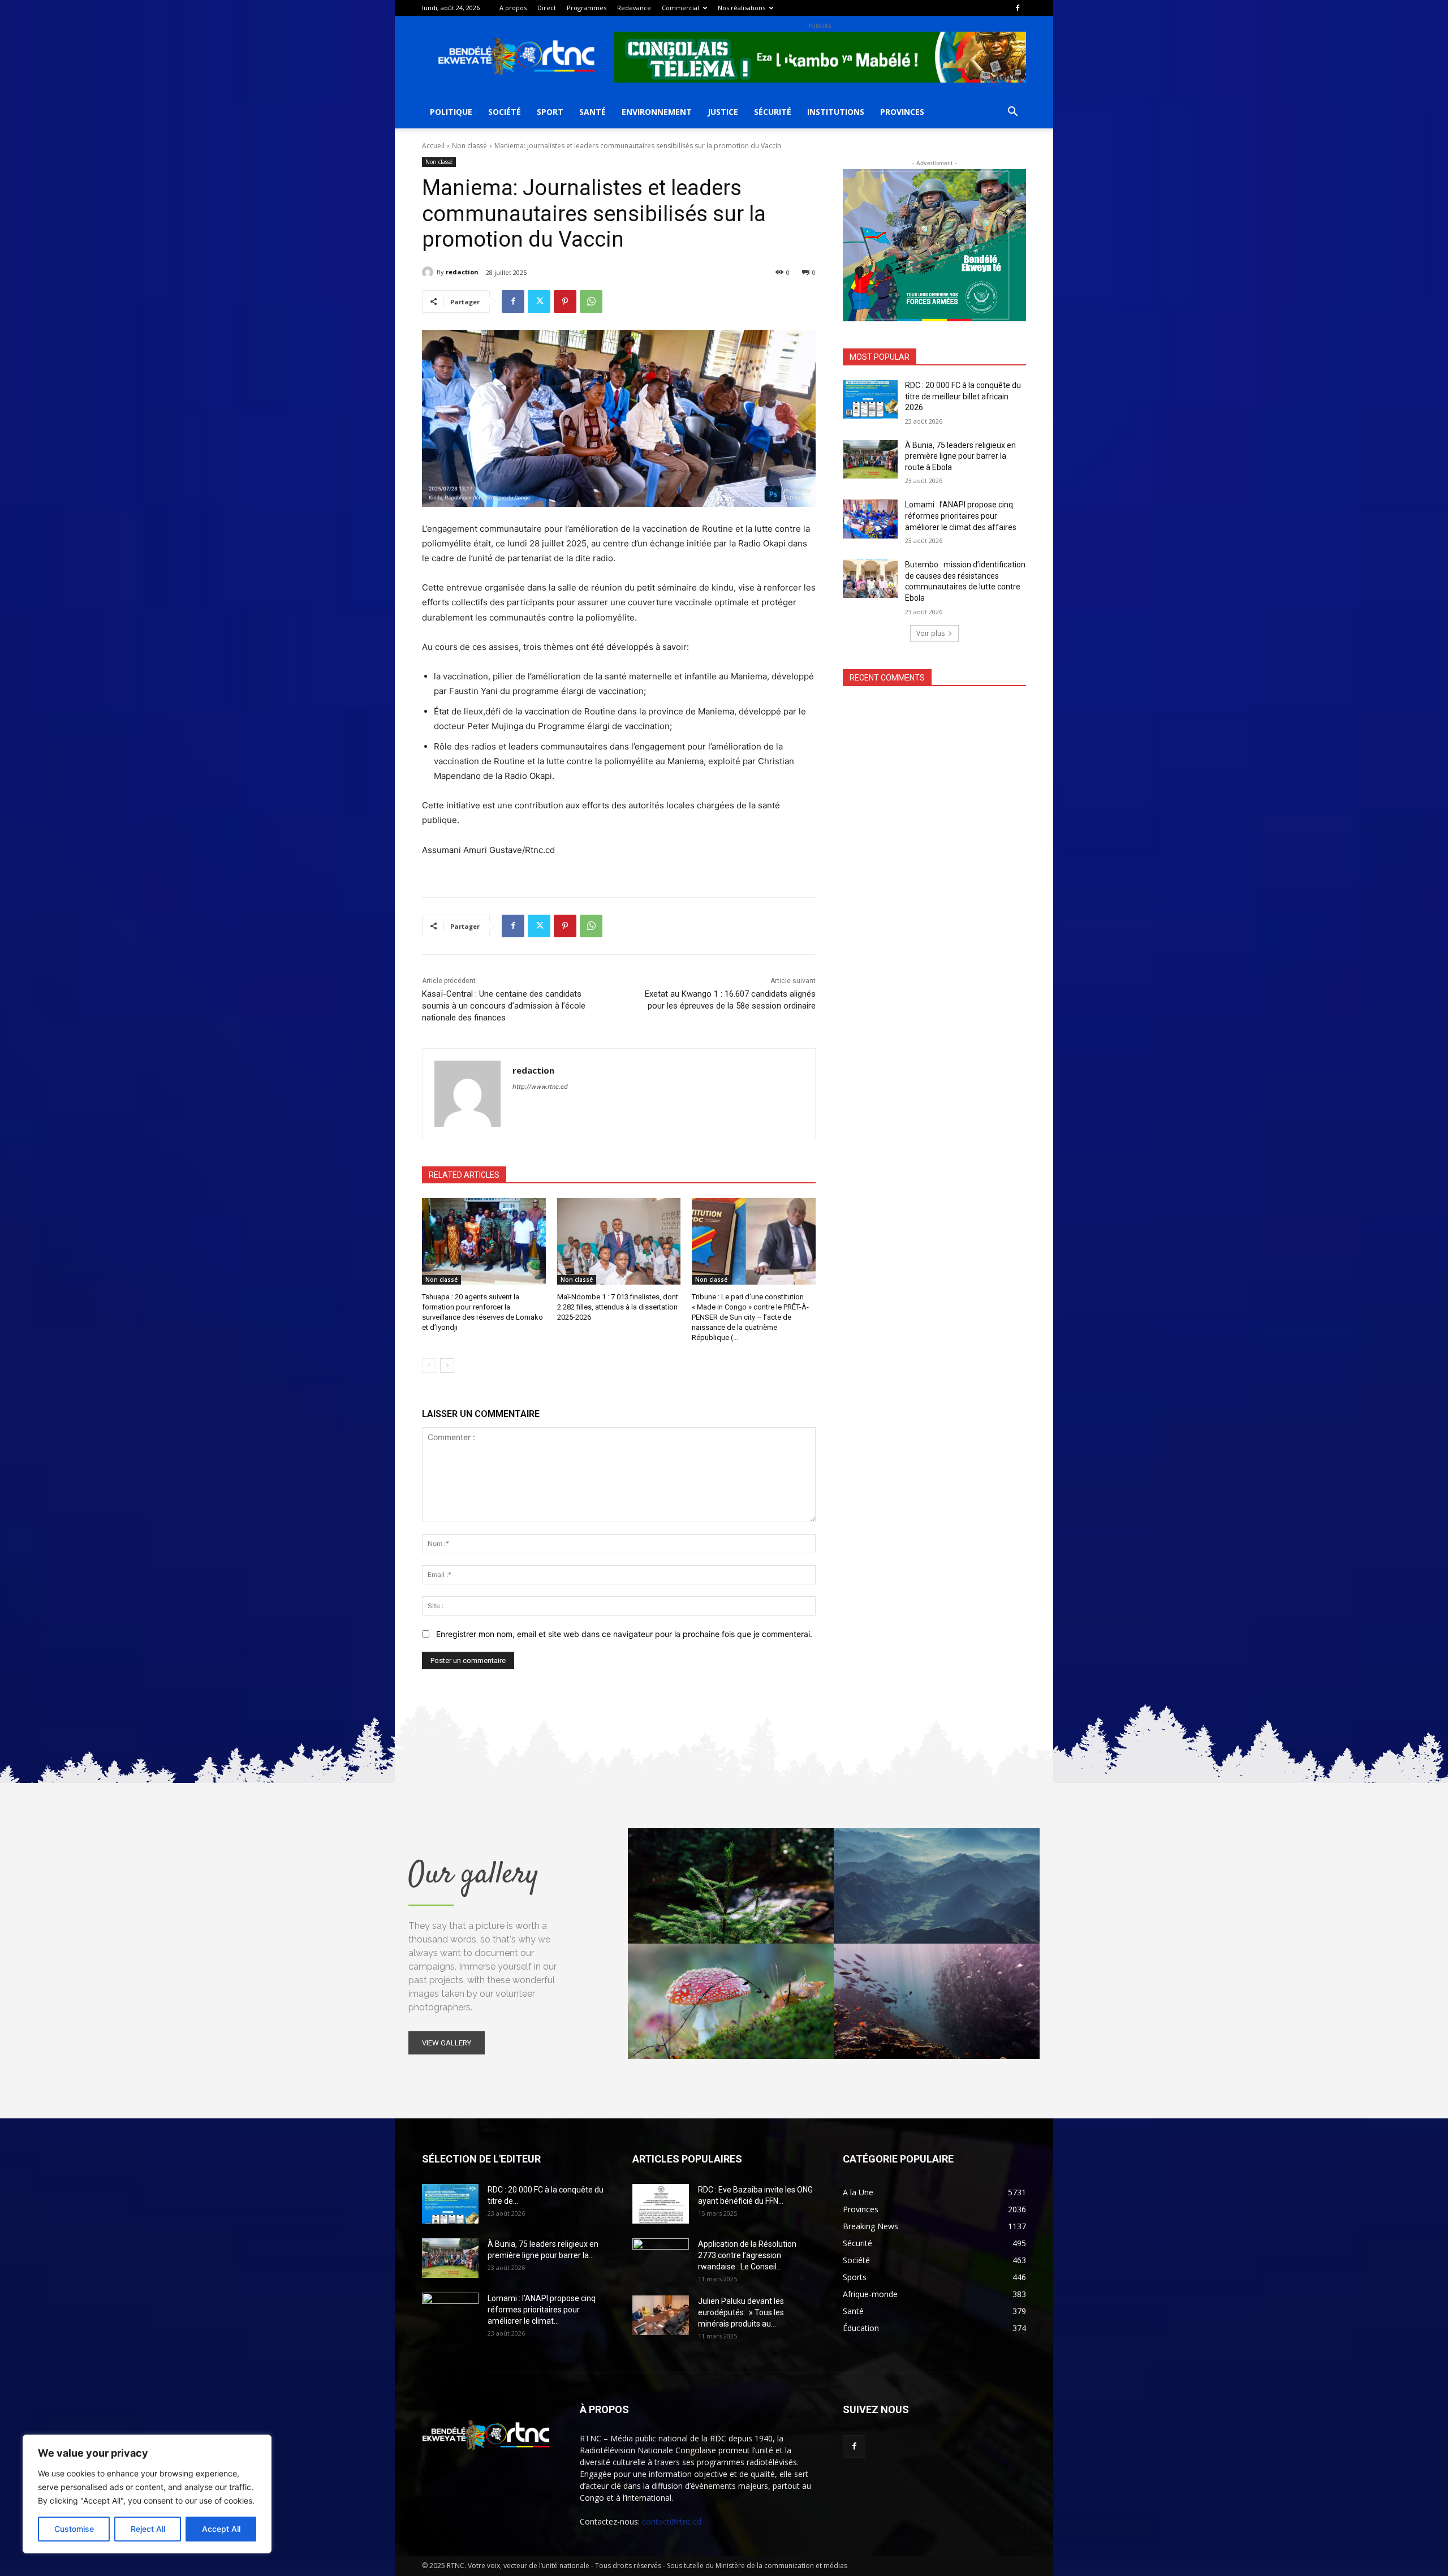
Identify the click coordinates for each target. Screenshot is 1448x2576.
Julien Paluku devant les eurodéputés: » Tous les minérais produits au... (741, 2312)
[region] (147, 2494)
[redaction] (429, 272)
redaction (462, 272)
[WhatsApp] (591, 301)
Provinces (902, 112)
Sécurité (773, 112)
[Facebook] (1018, 8)
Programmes (587, 8)
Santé (592, 112)
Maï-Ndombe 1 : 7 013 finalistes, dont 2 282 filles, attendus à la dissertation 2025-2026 (618, 1307)
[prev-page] (429, 1365)
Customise (74, 2529)
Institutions (836, 112)
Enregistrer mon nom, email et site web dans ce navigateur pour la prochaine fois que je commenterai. (624, 1634)
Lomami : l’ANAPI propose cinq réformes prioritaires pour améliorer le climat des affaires (961, 516)
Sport (550, 112)
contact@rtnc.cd (672, 2521)
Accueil (433, 146)
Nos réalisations (742, 8)
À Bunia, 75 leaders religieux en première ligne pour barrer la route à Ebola (960, 456)
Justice (723, 112)
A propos (513, 8)
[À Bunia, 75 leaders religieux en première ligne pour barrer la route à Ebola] (870, 459)
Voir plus (930, 633)
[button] (1012, 113)
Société (505, 112)
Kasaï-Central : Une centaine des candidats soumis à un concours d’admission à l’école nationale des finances (504, 1006)
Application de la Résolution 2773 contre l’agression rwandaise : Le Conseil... (747, 2255)
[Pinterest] (565, 301)
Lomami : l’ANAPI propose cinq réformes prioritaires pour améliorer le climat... (542, 2310)
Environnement (657, 112)
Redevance (634, 8)
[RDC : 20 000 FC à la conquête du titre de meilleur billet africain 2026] (870, 399)
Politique (451, 112)
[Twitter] (539, 301)
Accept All (221, 2529)
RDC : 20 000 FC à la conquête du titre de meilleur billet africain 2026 (963, 396)
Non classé (469, 146)
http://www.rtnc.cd (540, 1087)
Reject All (148, 2529)
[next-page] (447, 1365)
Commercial (680, 8)
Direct (547, 8)
